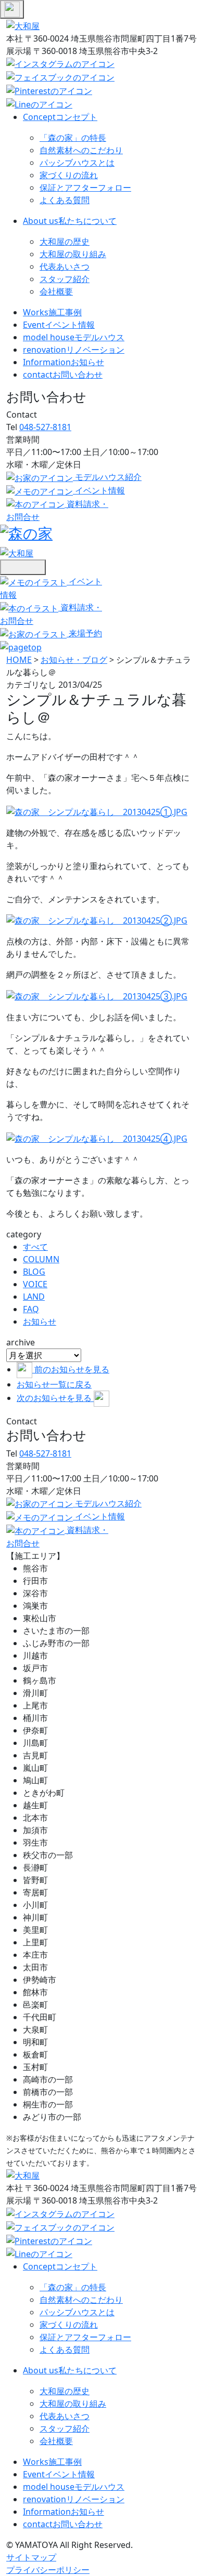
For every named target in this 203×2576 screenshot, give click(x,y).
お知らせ (64, 362)
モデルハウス (74, 337)
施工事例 (52, 312)
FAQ (31, 1309)
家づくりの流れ (69, 175)
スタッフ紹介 (65, 279)
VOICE (35, 1284)
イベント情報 (59, 325)
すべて (35, 1247)
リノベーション (74, 350)
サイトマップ (31, 2557)
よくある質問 (65, 200)
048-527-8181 (45, 427)
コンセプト (60, 117)
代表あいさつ (65, 266)
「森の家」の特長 (73, 138)
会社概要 (56, 291)
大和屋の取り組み (73, 254)
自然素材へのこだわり (81, 150)
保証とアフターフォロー (85, 188)
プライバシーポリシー (48, 2570)
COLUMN (41, 1259)
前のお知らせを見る (72, 1369)
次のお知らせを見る (55, 1398)
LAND (34, 1297)
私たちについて (70, 221)
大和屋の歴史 (65, 242)
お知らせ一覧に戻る (54, 1384)
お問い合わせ (63, 375)
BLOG (34, 1272)
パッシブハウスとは (77, 163)
